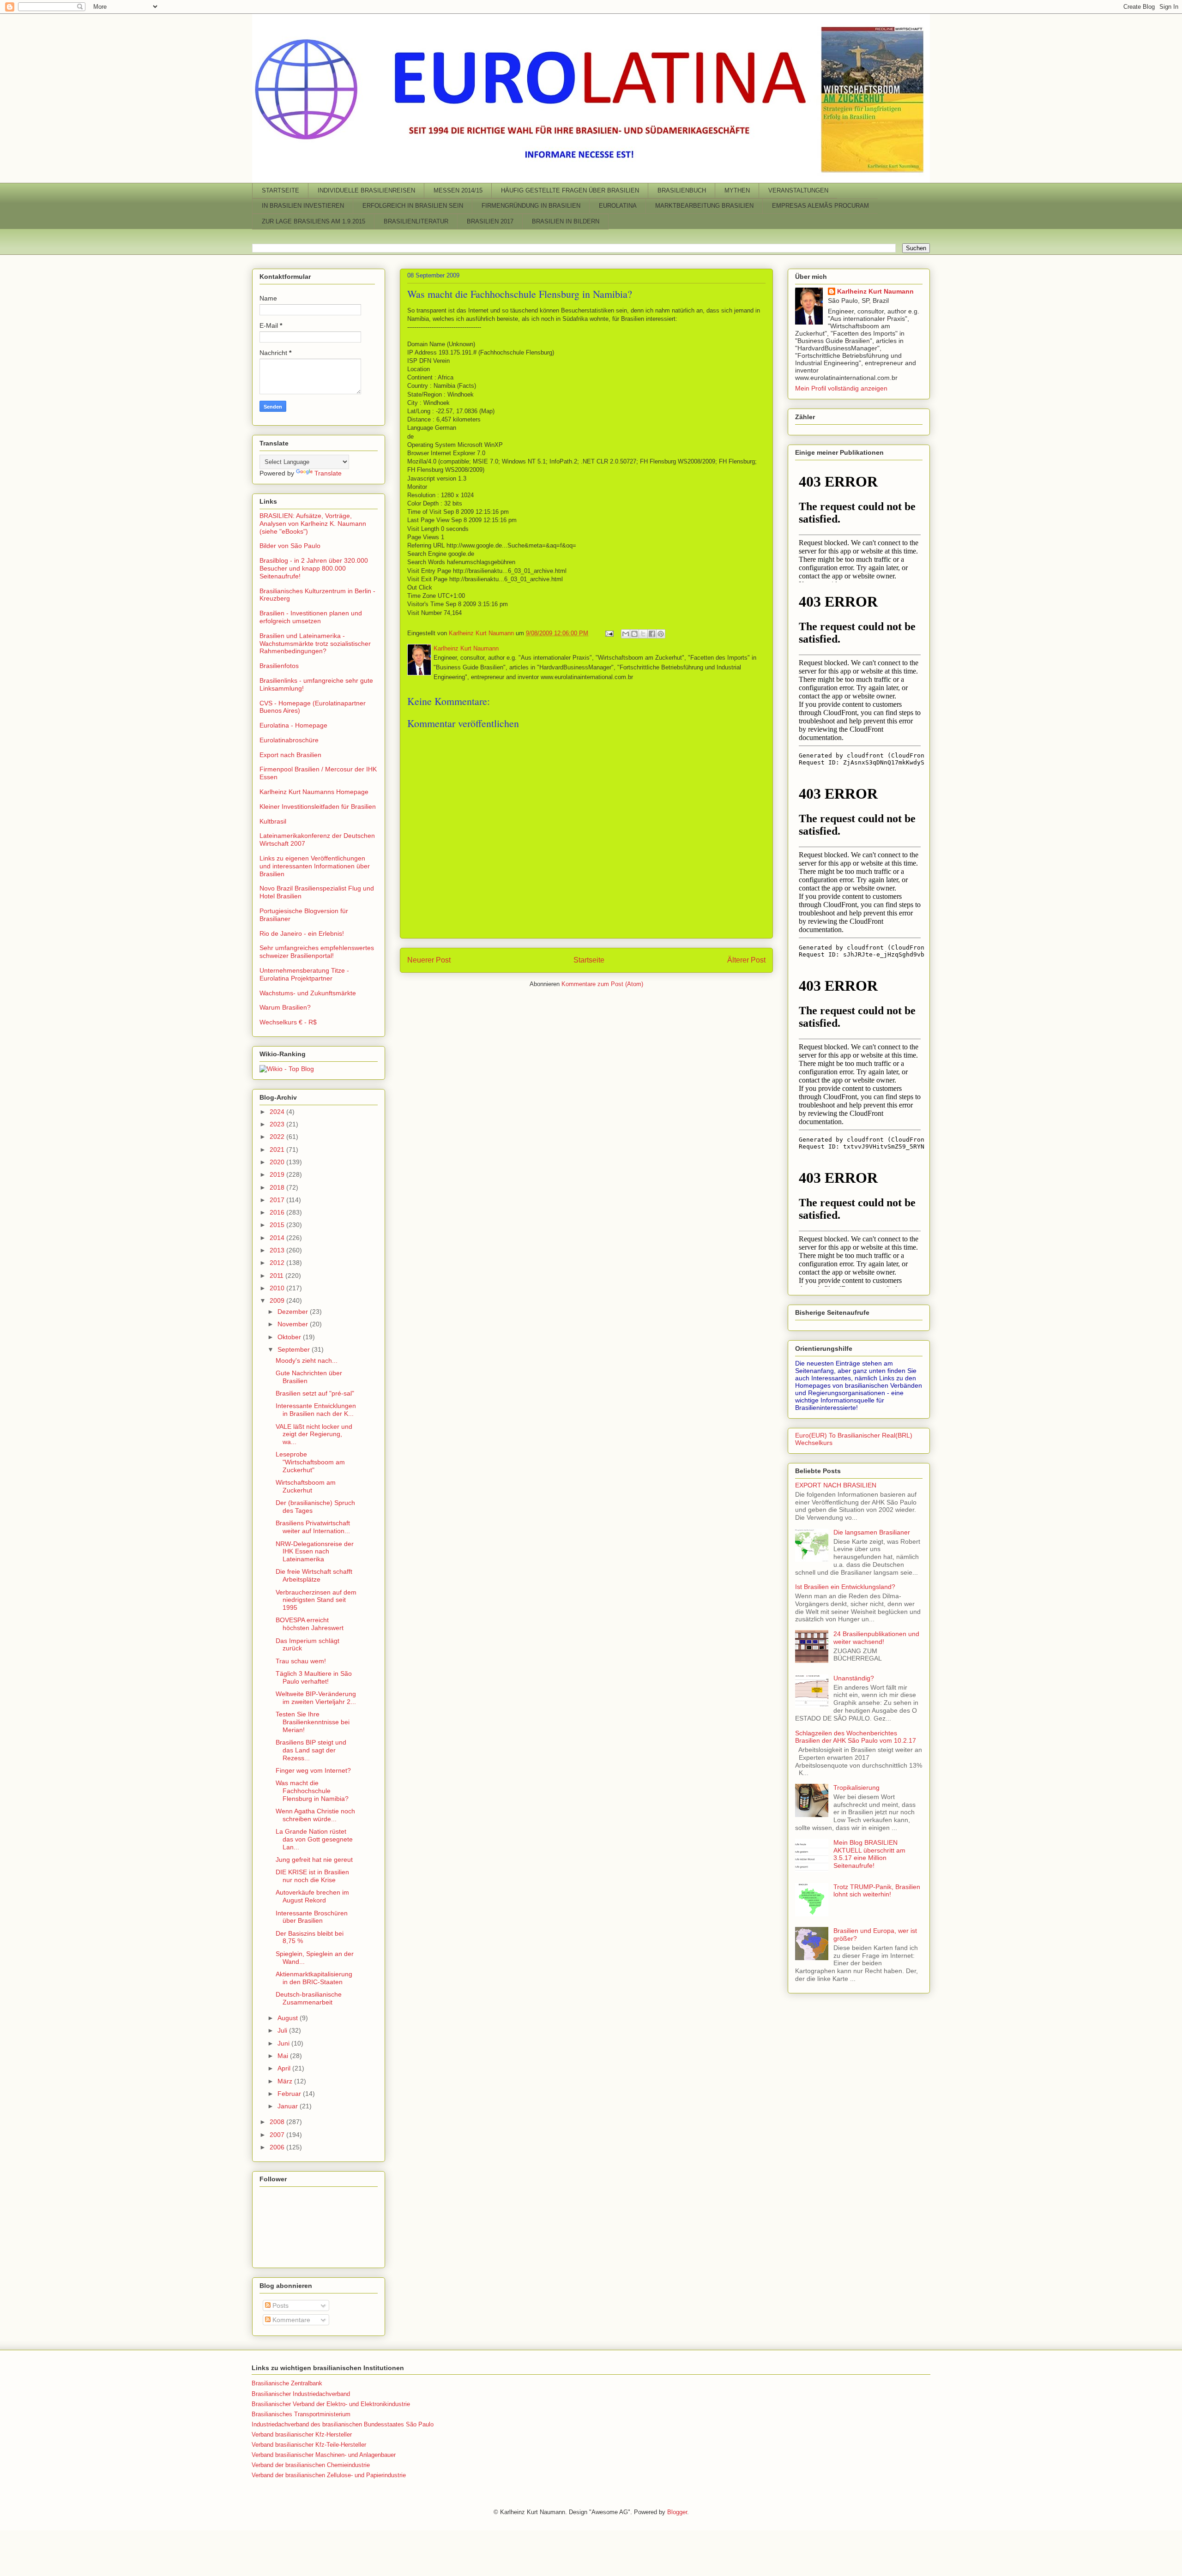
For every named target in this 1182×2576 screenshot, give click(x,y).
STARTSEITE (280, 190)
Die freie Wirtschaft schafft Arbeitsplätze (314, 1575)
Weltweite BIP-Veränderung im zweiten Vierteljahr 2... (316, 1698)
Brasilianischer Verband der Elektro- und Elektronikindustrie (331, 2404)
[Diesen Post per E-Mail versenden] (626, 634)
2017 (278, 1200)
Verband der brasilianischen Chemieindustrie (311, 2465)
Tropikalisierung (856, 1788)
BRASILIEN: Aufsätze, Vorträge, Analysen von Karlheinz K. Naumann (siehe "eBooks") (313, 524)
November (294, 1324)
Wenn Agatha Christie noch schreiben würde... (315, 1815)
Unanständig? (854, 1678)
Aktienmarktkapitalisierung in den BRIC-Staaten (314, 1978)
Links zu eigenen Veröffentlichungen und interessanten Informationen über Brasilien (315, 866)
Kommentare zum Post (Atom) (602, 984)
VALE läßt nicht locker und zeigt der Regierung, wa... (314, 1434)
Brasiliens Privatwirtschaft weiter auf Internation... (313, 1527)
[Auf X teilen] (643, 634)
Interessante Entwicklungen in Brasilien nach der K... (316, 1410)
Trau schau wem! (301, 1661)
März (286, 2081)
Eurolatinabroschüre (289, 740)
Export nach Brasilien (290, 755)
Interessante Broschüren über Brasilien (312, 1917)
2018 (278, 1187)
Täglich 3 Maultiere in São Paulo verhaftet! (314, 1677)
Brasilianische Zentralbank (287, 2383)
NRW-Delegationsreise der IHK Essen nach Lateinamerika (315, 1552)
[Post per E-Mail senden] (609, 633)
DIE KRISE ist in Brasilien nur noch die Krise (312, 1876)
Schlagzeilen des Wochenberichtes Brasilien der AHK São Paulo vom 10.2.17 (856, 1737)
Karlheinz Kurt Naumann (875, 291)
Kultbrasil (273, 821)
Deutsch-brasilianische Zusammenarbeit (309, 1998)
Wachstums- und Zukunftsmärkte (308, 993)
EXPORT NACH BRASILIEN (836, 1485)
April (285, 2068)
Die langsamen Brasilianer (872, 1532)
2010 (278, 1288)
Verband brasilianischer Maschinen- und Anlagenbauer (324, 2455)
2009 (278, 1300)
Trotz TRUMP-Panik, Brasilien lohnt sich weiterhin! (877, 1891)
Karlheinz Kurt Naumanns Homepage (314, 792)
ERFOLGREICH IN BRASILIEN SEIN (413, 206)
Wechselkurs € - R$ (288, 1022)
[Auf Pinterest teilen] (661, 634)
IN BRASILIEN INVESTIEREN (303, 206)
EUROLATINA (618, 206)
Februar (290, 2094)
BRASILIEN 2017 (490, 221)
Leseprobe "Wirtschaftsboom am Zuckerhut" (310, 1462)
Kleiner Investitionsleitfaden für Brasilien (318, 807)
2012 (278, 1263)
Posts (280, 2305)
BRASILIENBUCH (682, 190)
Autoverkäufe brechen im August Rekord (312, 1896)
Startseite (589, 960)
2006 (278, 2147)
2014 (278, 1238)
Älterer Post (746, 960)
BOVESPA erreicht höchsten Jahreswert (310, 1624)
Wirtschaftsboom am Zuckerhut (306, 1486)
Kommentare (290, 2320)
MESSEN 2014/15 (458, 190)
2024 (278, 1112)
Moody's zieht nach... (307, 1360)
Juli (283, 2030)
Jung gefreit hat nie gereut (314, 1860)
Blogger (677, 2512)
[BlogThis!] (634, 634)
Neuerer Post (429, 960)
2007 (278, 2135)
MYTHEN (737, 190)
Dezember (294, 1312)
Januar (289, 2106)
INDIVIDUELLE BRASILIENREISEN (366, 190)
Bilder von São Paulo (290, 546)
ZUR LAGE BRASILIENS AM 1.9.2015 (314, 221)
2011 (277, 1276)
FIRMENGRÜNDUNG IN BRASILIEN (531, 206)
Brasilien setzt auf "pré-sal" (315, 1393)
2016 (278, 1212)
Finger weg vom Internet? (313, 1770)
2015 (278, 1225)
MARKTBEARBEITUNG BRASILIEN (704, 206)
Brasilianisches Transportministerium (301, 2414)
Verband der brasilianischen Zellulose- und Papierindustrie (329, 2475)
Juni (284, 2043)
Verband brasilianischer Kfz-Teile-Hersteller (309, 2445)
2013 (278, 1250)
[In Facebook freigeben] (652, 634)
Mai (284, 2056)
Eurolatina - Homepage (293, 725)
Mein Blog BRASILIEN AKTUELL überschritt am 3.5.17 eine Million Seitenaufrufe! (869, 1854)
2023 (278, 1124)
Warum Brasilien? (285, 1007)
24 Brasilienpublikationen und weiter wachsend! (876, 1638)
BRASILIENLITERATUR (416, 221)
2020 (278, 1162)
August (289, 2018)
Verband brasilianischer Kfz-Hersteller (302, 2435)
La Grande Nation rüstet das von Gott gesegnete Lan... (314, 1839)
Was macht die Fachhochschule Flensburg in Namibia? (520, 294)
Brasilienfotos (279, 666)
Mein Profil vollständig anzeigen (841, 388)
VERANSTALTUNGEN (798, 190)
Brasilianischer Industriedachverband (301, 2394)
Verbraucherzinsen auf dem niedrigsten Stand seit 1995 (316, 1600)
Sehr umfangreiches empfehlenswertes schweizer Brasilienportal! (317, 952)
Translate (328, 473)
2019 (278, 1174)
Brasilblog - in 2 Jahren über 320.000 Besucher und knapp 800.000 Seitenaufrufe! (314, 568)
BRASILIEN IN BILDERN (566, 221)
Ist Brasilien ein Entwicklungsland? (845, 1587)
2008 (278, 2122)
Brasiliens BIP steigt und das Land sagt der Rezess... (311, 1750)
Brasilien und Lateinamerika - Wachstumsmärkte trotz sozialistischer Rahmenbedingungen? (315, 644)
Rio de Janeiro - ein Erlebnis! (302, 933)
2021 (278, 1150)
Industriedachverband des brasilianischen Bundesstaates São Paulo (343, 2424)
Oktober (290, 1337)
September (295, 1349)
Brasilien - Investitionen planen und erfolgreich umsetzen (311, 617)
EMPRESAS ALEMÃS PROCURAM (820, 206)
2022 (278, 1137)
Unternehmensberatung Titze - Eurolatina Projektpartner (304, 974)
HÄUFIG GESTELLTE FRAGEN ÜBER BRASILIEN (570, 190)
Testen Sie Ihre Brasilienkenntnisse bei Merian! (313, 1722)
